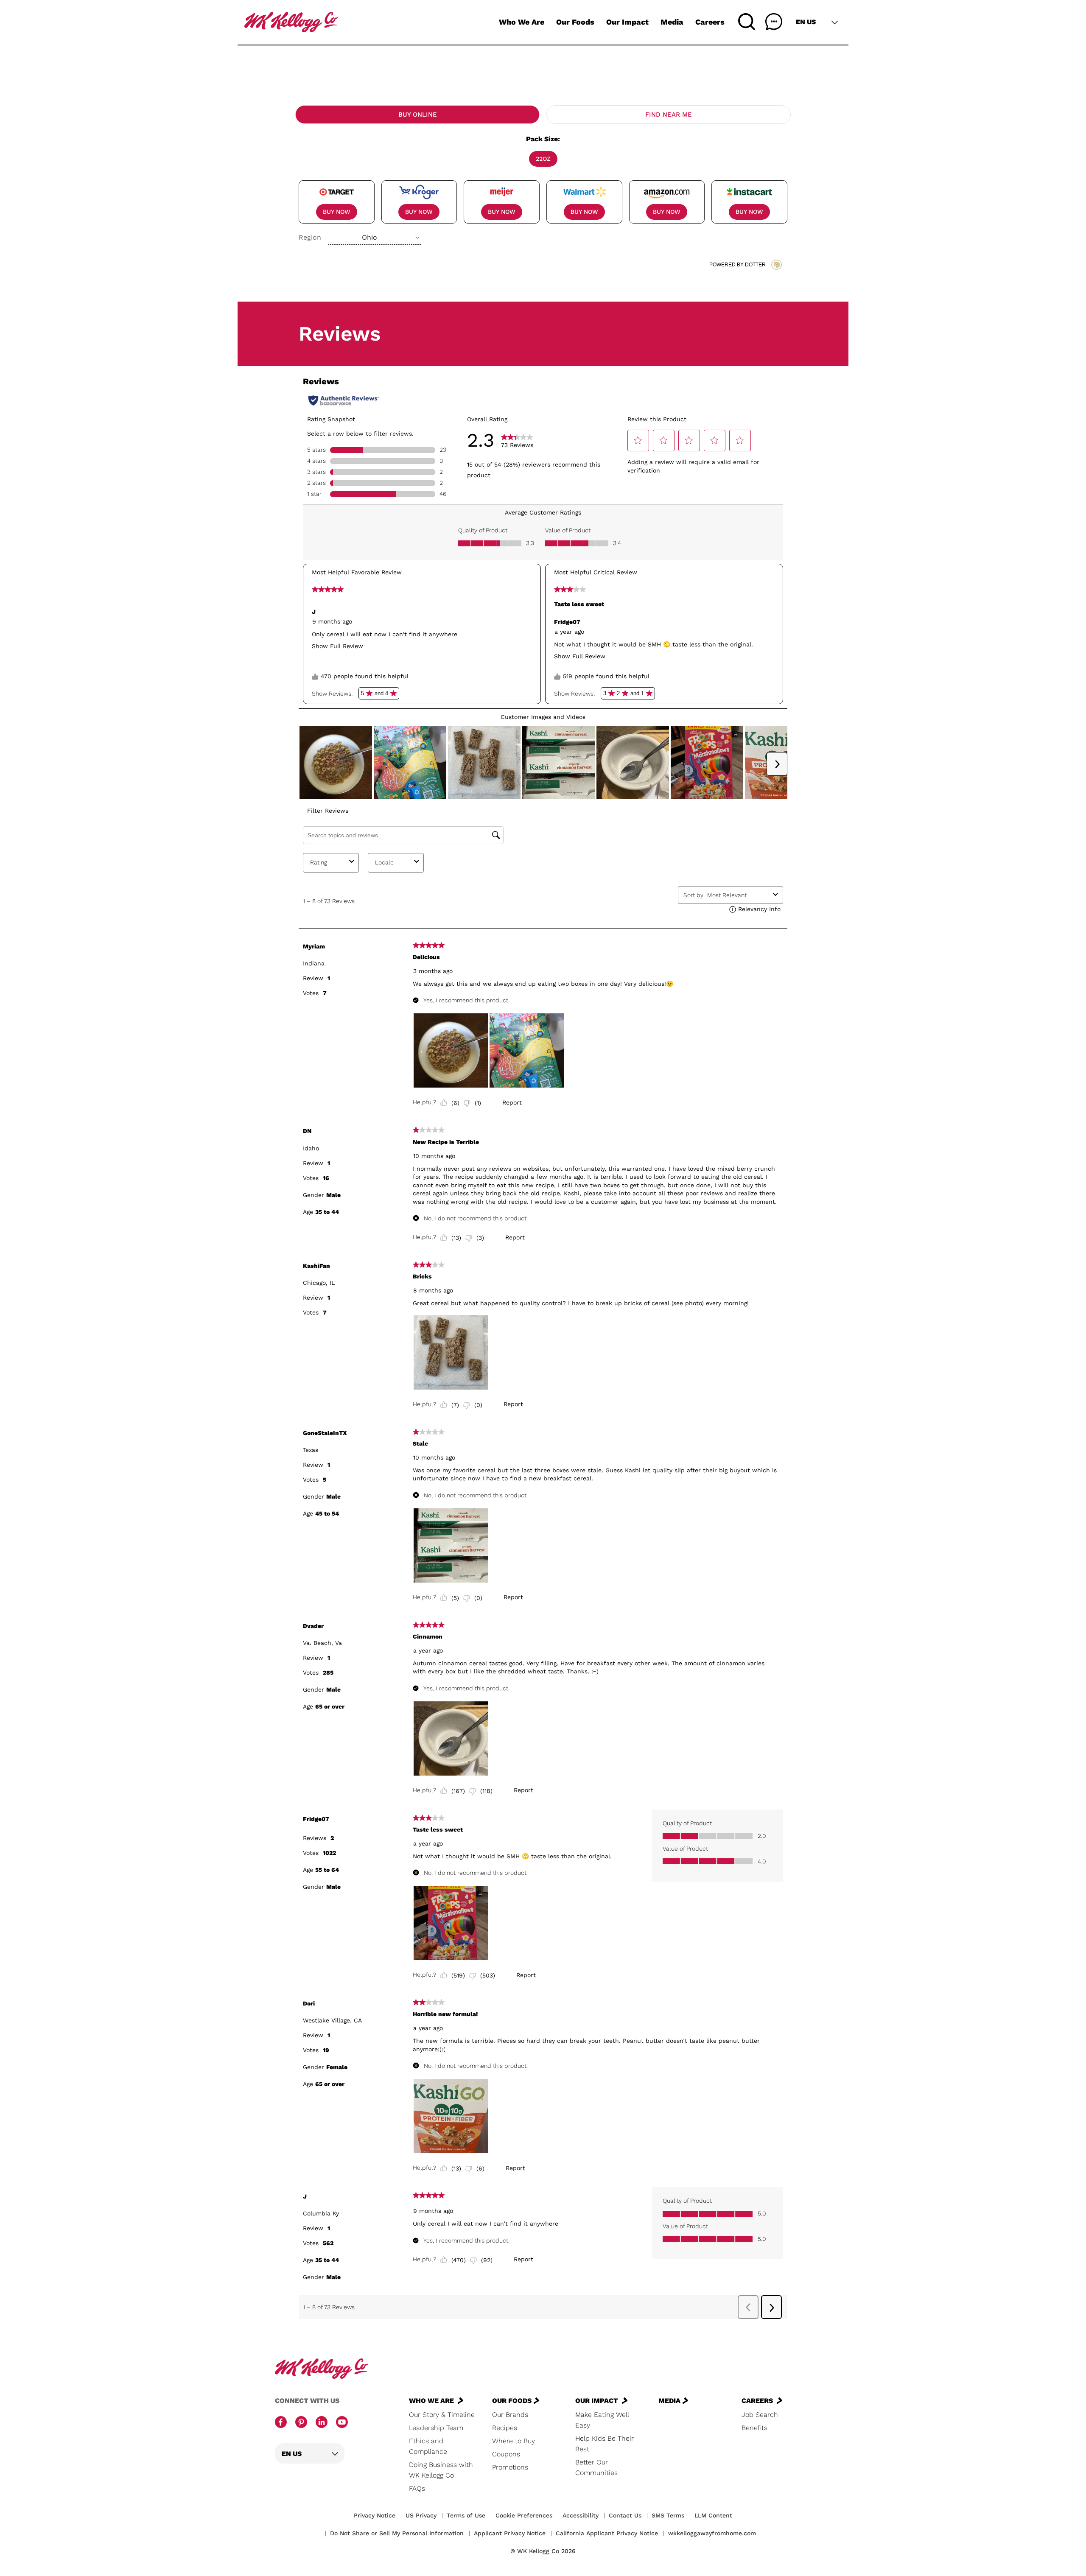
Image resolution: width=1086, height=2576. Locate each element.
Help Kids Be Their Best (605, 2444)
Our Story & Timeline (442, 2415)
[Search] (747, 22)
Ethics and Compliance (428, 2446)
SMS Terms (668, 2515)
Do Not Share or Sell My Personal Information (397, 2533)
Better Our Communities (596, 2467)
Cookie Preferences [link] (524, 2515)
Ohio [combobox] (369, 237)
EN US (806, 22)
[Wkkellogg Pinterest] (301, 2423)
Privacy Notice (375, 2515)
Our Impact (627, 22)
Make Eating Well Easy (602, 2420)
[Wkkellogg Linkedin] (322, 2423)
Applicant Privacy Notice (510, 2533)
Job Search (760, 2415)
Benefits (754, 2428)
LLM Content (713, 2515)
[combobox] (374, 238)
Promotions (510, 2467)
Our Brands (510, 2415)
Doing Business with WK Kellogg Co (441, 2470)
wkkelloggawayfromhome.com (712, 2533)
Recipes (505, 2428)
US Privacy (421, 2515)
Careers (710, 22)
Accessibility (581, 2515)
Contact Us (625, 2515)
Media (672, 22)
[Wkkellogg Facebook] (281, 2423)
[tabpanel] (543, 189)
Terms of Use (466, 2515)
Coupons (506, 2454)
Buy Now (337, 212)
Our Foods (575, 22)
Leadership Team (436, 2428)
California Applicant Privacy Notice (607, 2533)
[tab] (417, 115)
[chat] (774, 22)
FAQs (417, 2488)
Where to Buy (514, 2441)
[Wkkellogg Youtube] (342, 2423)
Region (310, 237)
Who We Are (522, 22)
